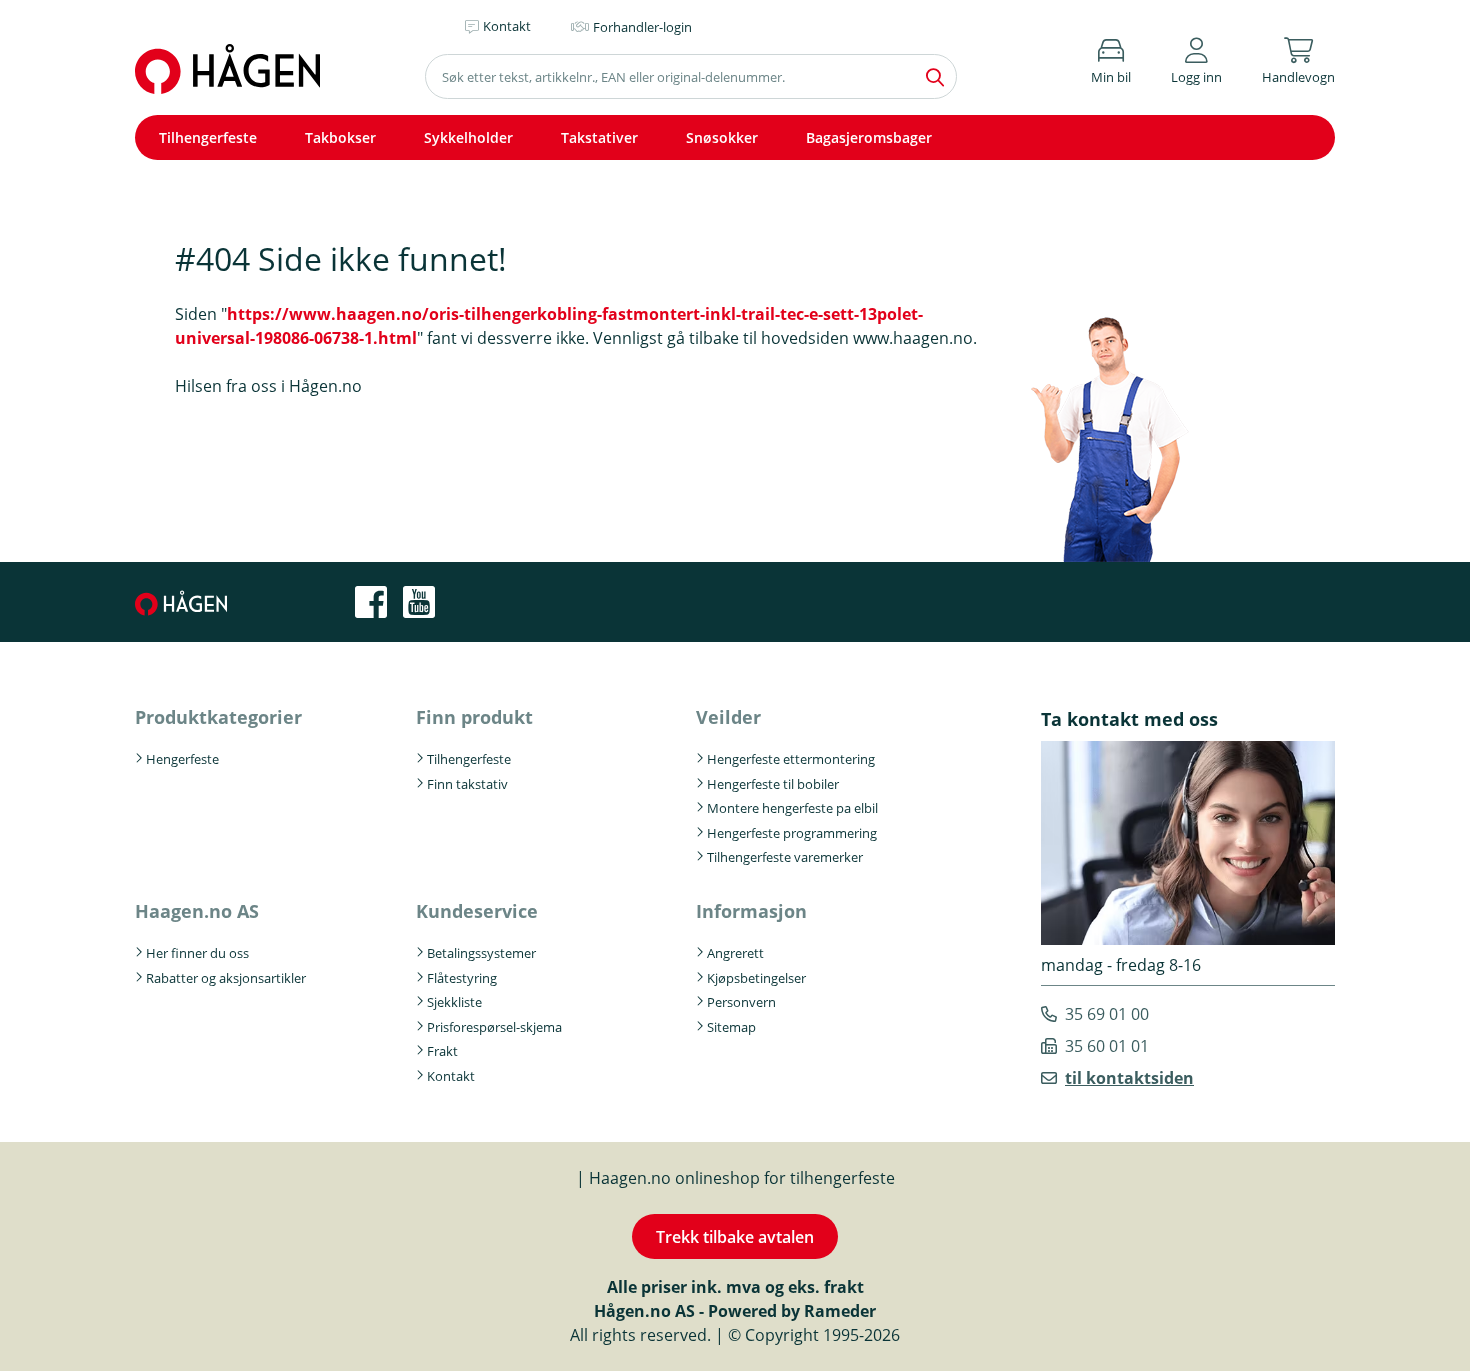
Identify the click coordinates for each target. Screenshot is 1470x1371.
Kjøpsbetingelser (756, 978)
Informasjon (751, 911)
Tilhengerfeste (208, 137)
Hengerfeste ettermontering (791, 759)
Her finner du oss (197, 953)
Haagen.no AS (197, 911)
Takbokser (340, 137)
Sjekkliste (454, 1002)
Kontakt (451, 1076)
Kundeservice (477, 911)
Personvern (741, 1002)
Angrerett (735, 953)
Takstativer (599, 137)
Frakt (442, 1051)
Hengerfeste (182, 759)
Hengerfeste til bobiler (773, 784)
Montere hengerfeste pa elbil (792, 808)
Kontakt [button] (507, 26)
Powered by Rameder (792, 1311)
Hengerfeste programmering (792, 833)
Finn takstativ (467, 784)
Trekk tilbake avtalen (735, 1237)
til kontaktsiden (1129, 1078)
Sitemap (731, 1027)
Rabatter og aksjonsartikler (226, 978)
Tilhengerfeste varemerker (785, 857)
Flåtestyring (462, 978)
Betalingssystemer (481, 953)
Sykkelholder (468, 137)
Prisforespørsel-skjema (494, 1027)
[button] (1196, 57)
